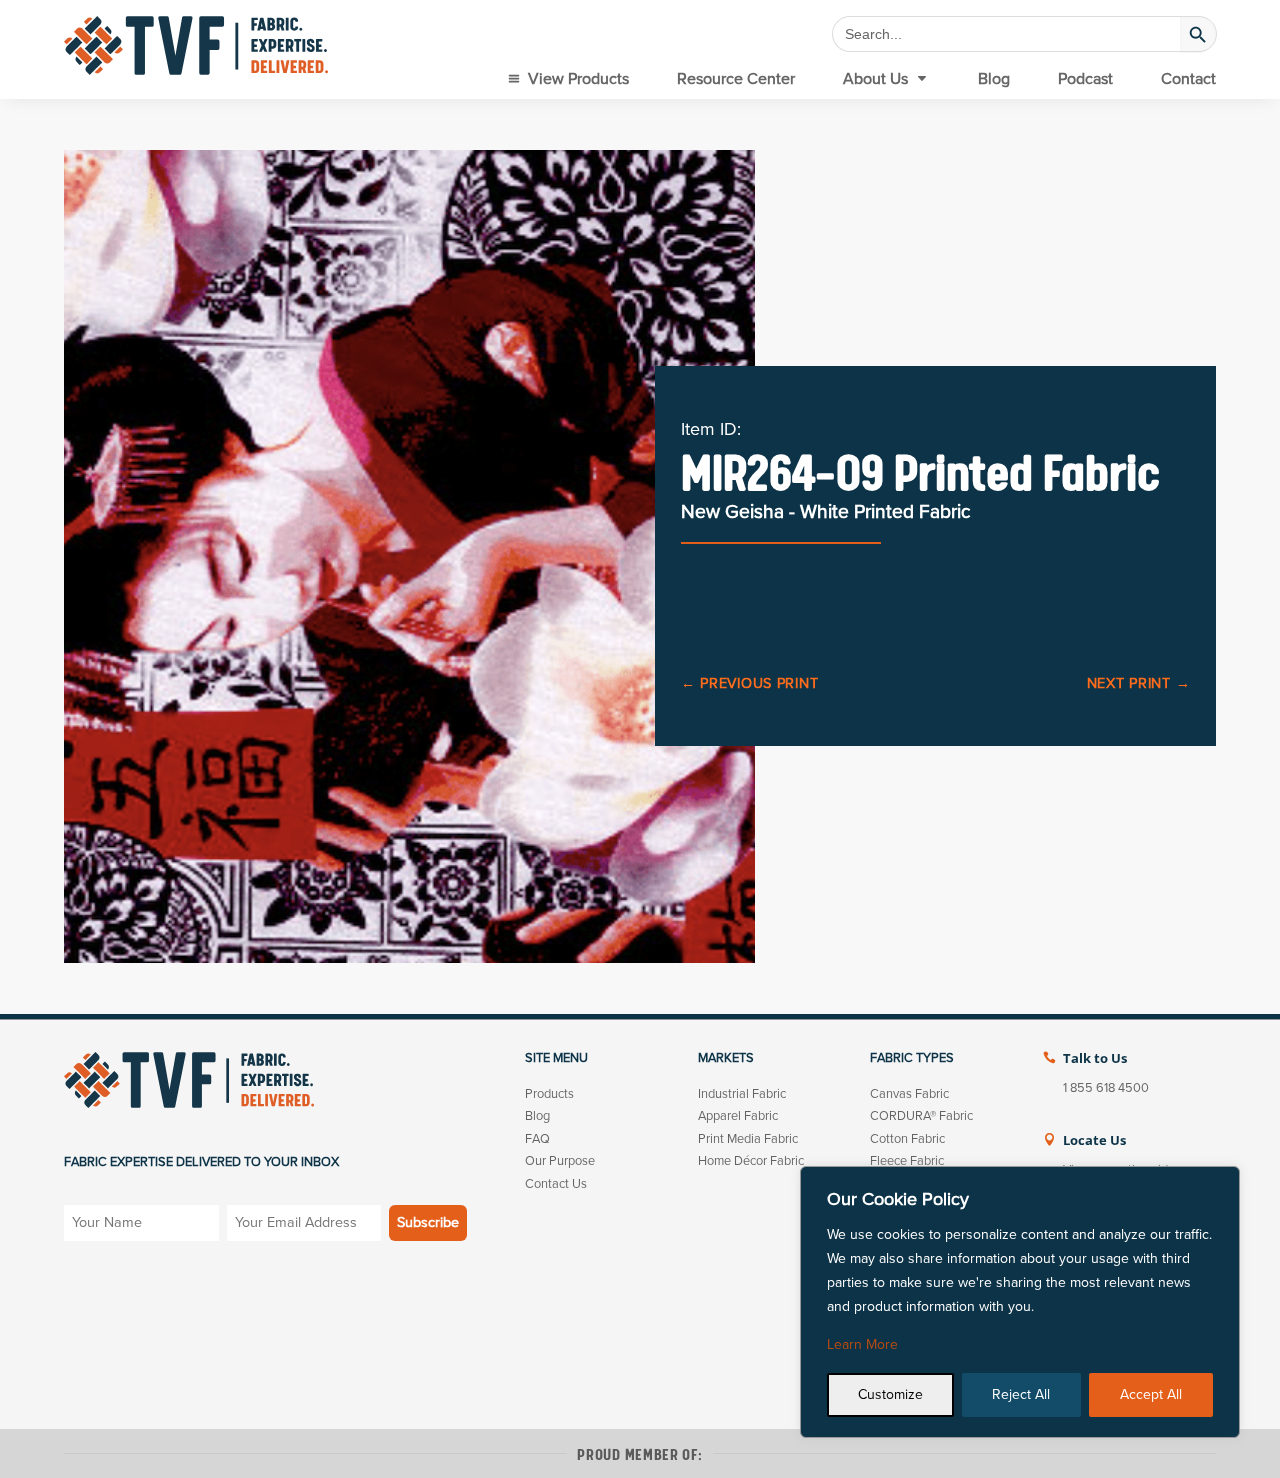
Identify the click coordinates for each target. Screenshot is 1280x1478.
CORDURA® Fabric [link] (921, 1116)
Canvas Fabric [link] (909, 1094)
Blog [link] (994, 79)
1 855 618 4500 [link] (1106, 1088)
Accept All (1151, 1394)
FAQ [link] (537, 1139)
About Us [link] (875, 79)
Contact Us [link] (556, 1184)
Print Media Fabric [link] (748, 1139)
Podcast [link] (1085, 79)
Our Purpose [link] (560, 1161)
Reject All (1021, 1394)
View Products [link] (578, 79)
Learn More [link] (862, 1344)
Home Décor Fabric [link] (751, 1161)
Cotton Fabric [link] (907, 1139)
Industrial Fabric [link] (742, 1094)
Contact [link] (1188, 79)
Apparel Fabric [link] (738, 1116)
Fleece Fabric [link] (907, 1161)
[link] (196, 45)
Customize (890, 1394)
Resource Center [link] (736, 79)
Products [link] (549, 1094)
